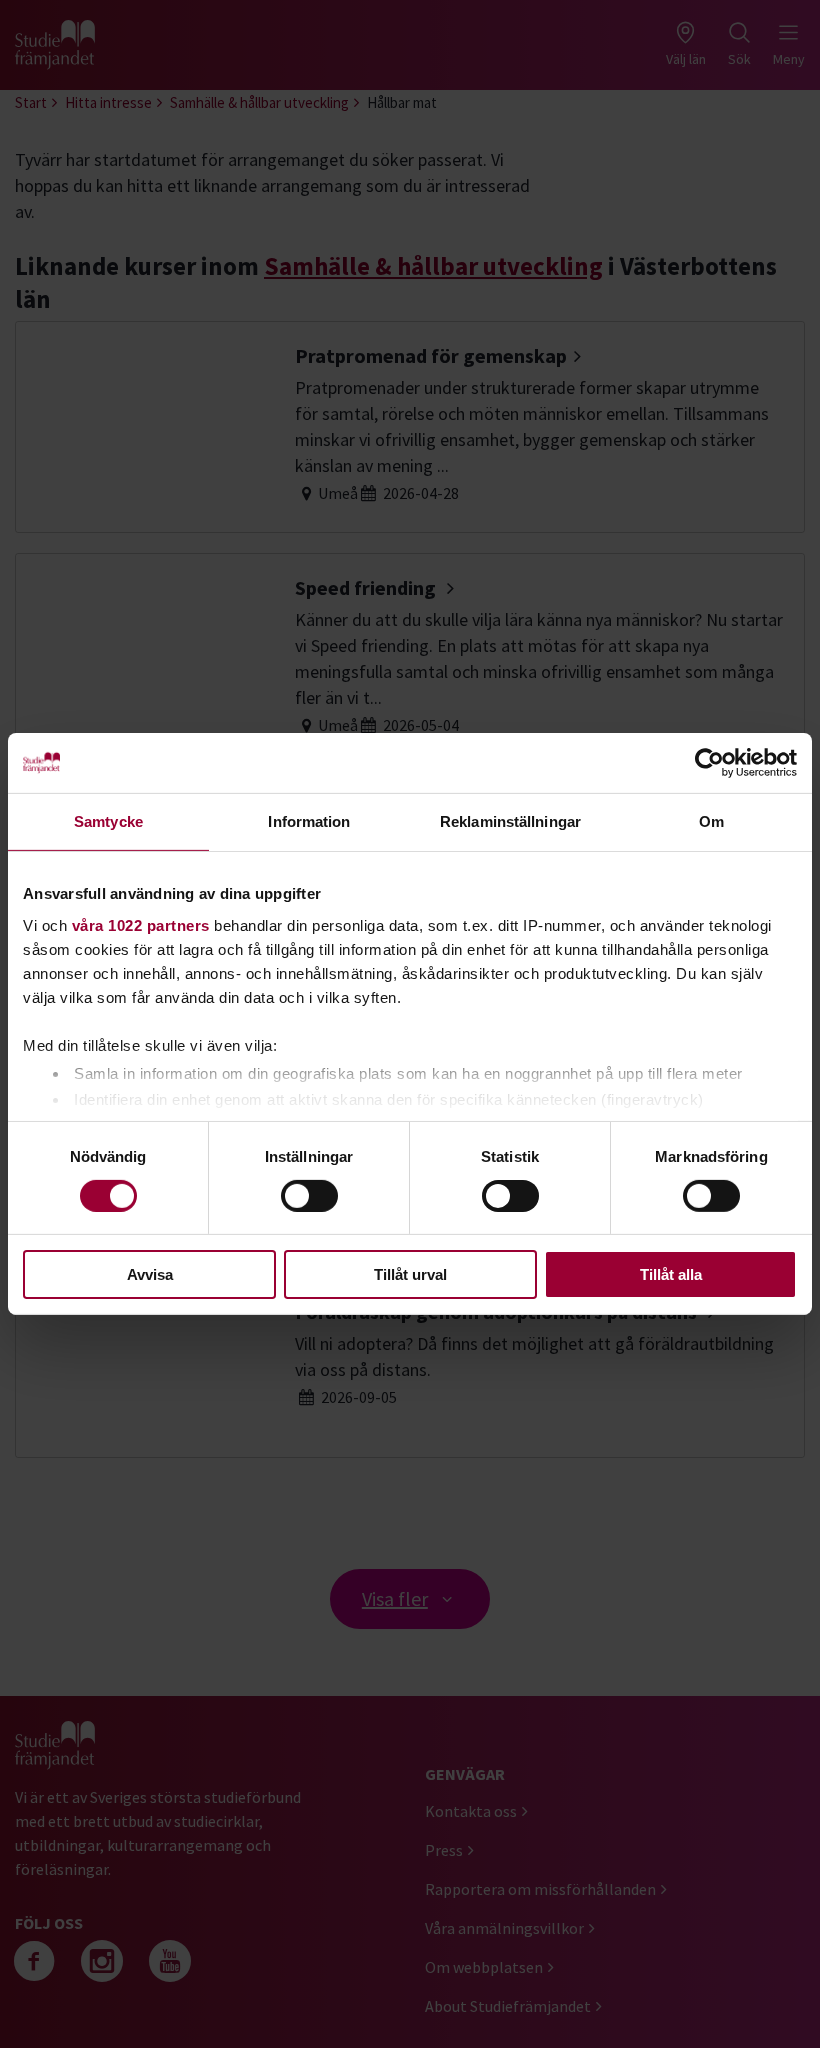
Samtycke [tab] (108, 821)
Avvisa (150, 1274)
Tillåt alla (671, 1274)
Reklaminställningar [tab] (510, 821)
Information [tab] (309, 821)
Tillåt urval (410, 1274)
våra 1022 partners (141, 924)
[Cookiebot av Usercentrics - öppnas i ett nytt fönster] (709, 763)
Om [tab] (711, 821)
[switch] (309, 1196)
